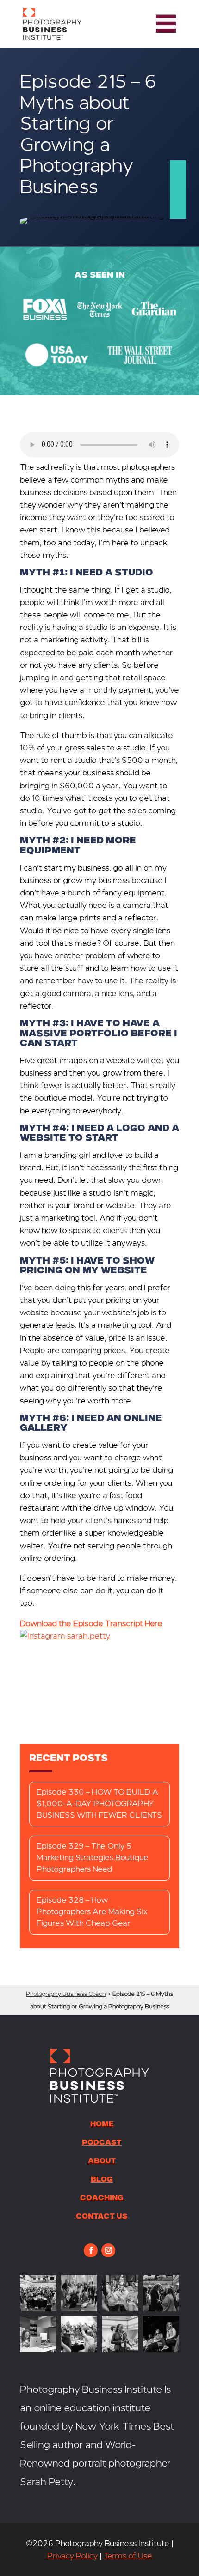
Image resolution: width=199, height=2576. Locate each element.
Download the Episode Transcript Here (91, 1624)
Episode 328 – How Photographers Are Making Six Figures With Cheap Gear (92, 1912)
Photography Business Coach (66, 1994)
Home (102, 2125)
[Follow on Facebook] (91, 2250)
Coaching (102, 2199)
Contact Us (102, 2217)
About (102, 2162)
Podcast (102, 2143)
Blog (102, 2180)
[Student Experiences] (38, 2350)
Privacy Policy (72, 2556)
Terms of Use (128, 2556)
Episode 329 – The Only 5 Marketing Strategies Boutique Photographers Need (93, 1858)
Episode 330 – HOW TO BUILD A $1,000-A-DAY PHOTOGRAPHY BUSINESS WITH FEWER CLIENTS (99, 1804)
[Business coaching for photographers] (38, 2309)
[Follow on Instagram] (108, 2250)
